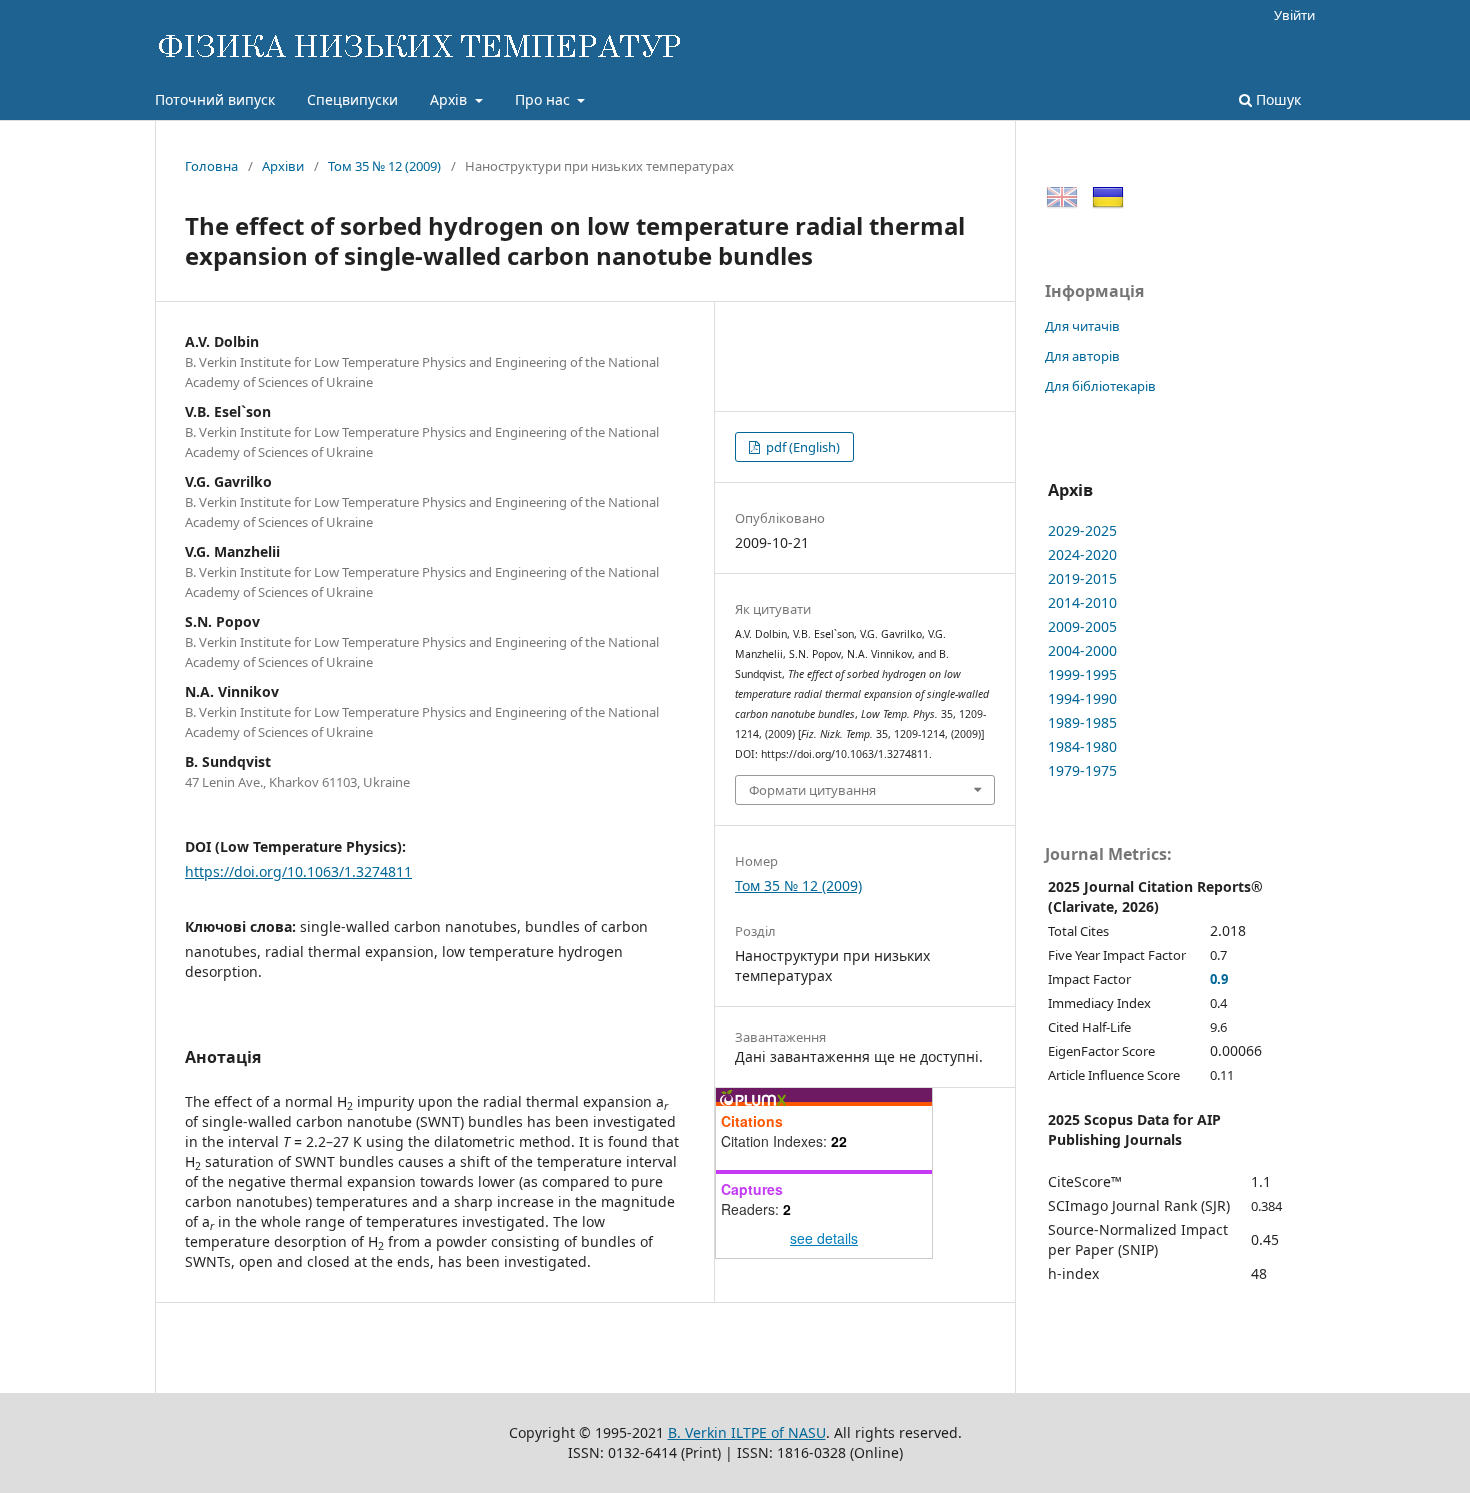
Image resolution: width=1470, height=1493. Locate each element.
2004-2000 (1082, 650)
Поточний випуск (215, 99)
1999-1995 (1082, 674)
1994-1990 (1082, 698)
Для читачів (1082, 326)
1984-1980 (1082, 746)
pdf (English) (801, 447)
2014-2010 (1082, 602)
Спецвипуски (352, 99)
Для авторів (1082, 356)
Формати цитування (812, 790)
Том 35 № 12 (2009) (384, 166)
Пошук (1276, 99)
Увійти (1294, 15)
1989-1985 (1082, 722)
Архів (450, 99)
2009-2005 (1082, 626)
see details (824, 1238)
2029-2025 (1082, 530)
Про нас (544, 99)
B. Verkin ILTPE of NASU (747, 1432)
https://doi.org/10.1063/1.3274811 (298, 871)
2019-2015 (1082, 578)
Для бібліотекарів (1100, 386)
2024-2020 (1082, 554)
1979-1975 (1082, 770)
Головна (211, 166)
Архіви (283, 166)
